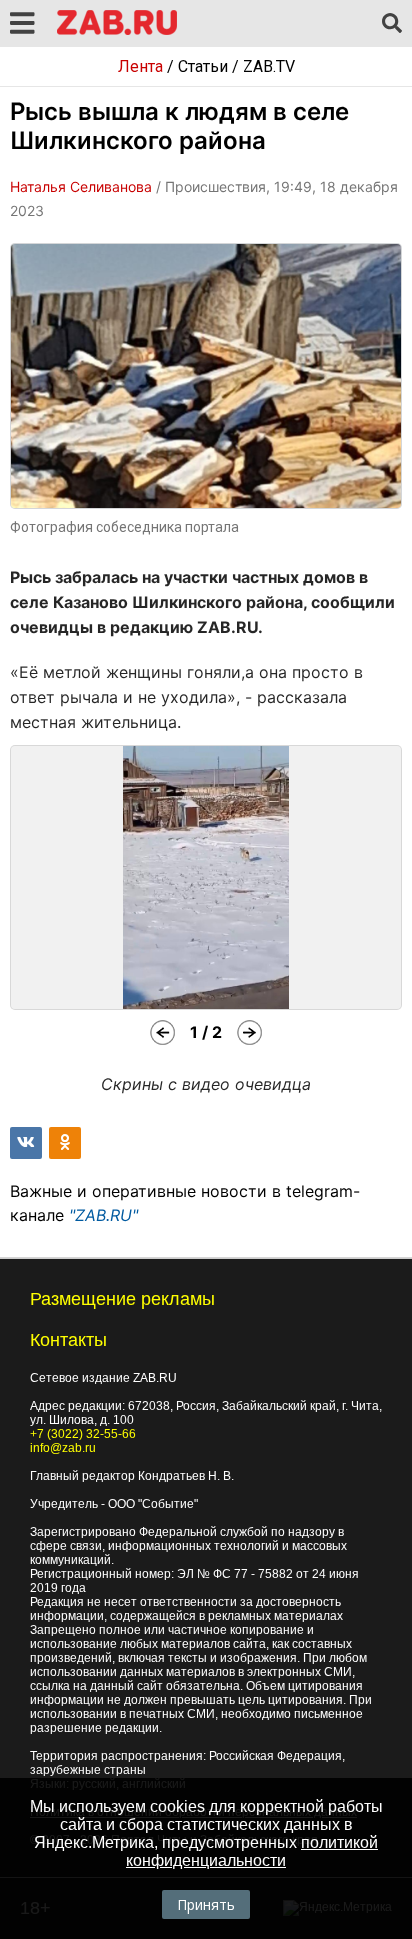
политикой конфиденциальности (252, 1851)
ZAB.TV (269, 66)
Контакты (68, 1340)
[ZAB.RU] (117, 31)
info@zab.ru (63, 1448)
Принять (206, 1904)
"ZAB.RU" (103, 1215)
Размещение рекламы (122, 1299)
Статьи (203, 66)
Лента (140, 66)
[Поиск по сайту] (392, 24)
